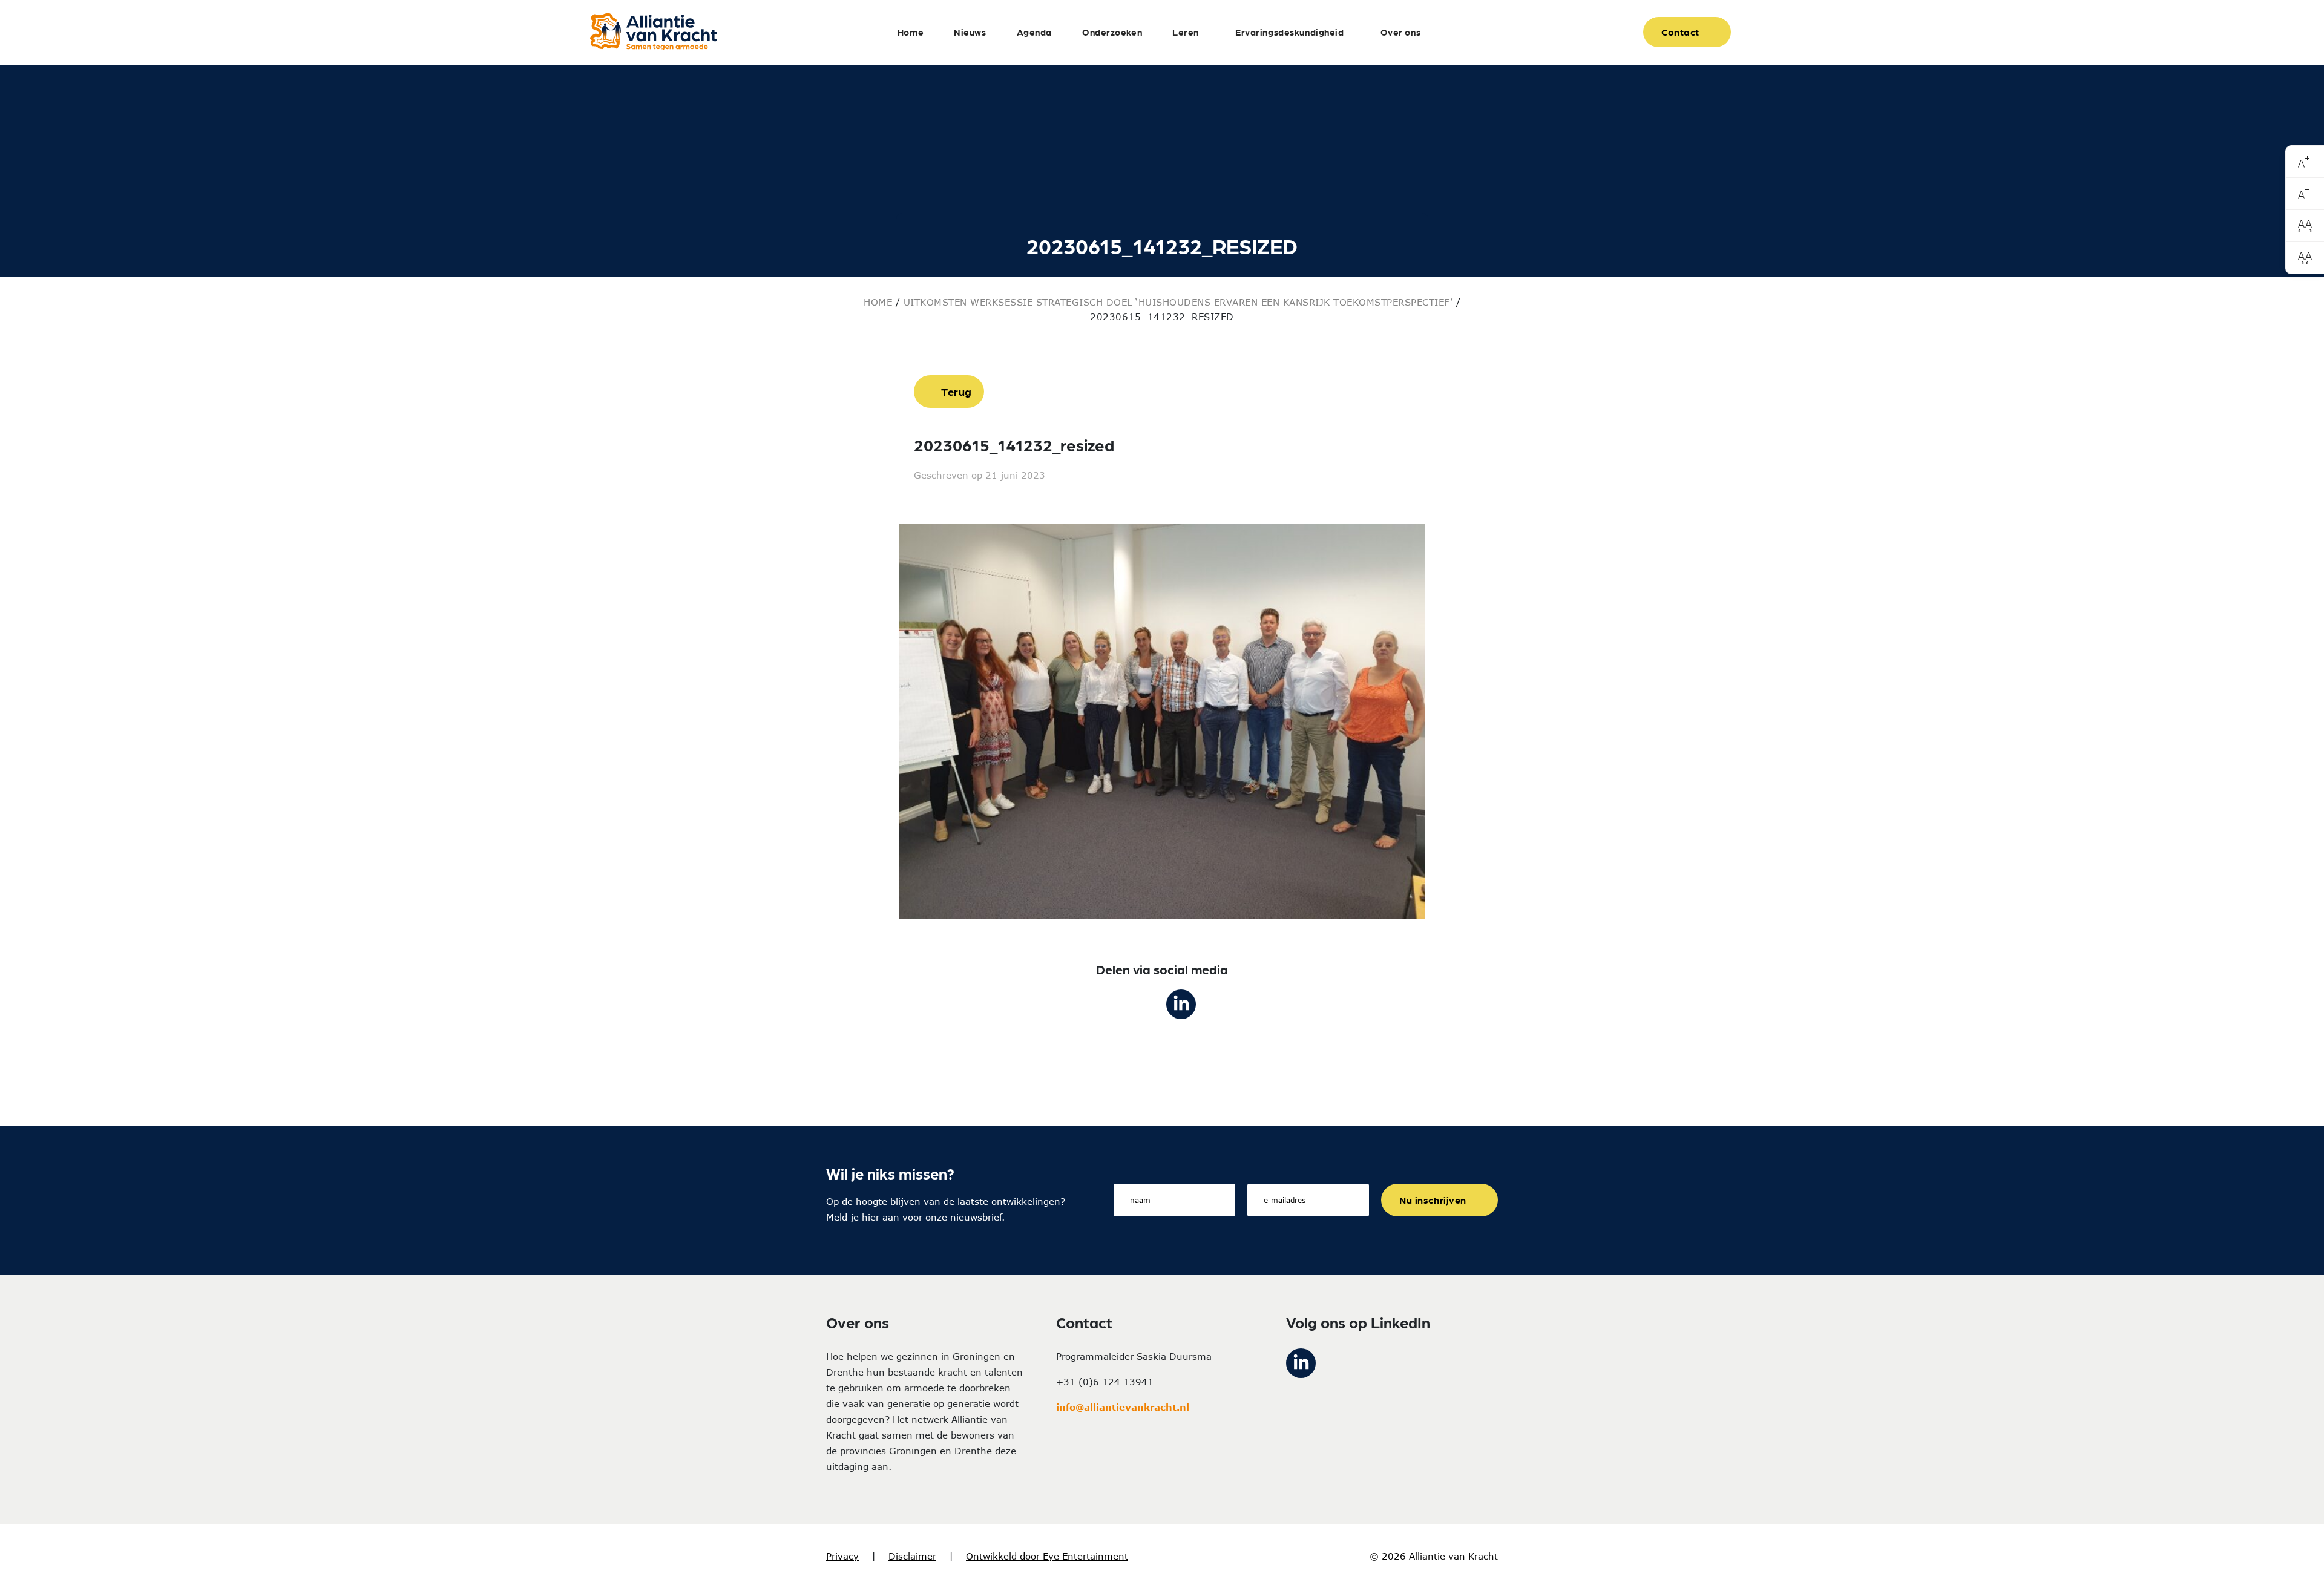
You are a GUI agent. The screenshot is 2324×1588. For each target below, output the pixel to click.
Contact (1680, 32)
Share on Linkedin (1181, 1004)
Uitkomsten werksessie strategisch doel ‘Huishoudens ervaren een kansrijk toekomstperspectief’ (1178, 302)
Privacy (842, 1556)
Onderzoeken (1112, 32)
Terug (957, 391)
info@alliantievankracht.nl (1123, 1407)
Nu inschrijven (1433, 1200)
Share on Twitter (1143, 1004)
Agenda (1034, 32)
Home (911, 32)
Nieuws (970, 32)
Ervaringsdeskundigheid (1290, 32)
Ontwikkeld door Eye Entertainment (1047, 1556)
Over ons (1401, 32)
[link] (2305, 162)
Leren (1186, 32)
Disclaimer (912, 1556)
